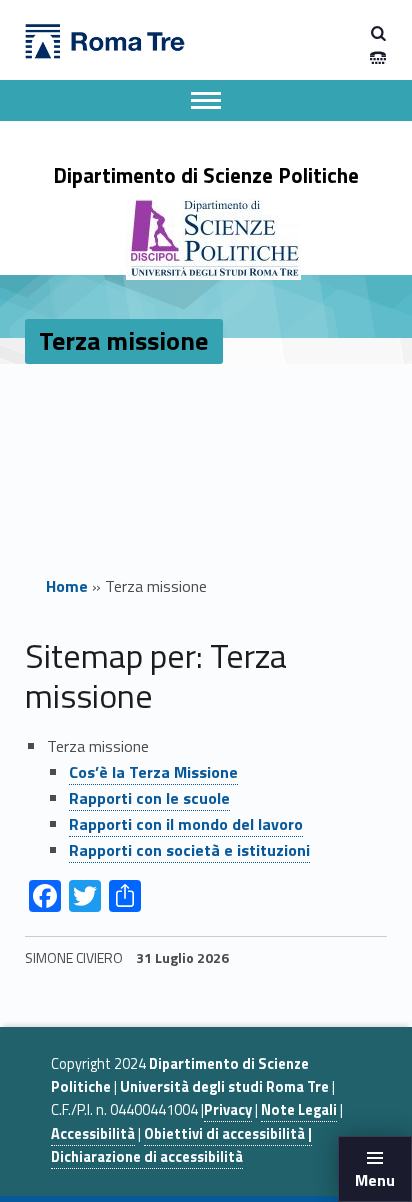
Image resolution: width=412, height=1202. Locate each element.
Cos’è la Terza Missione (153, 772)
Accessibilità (93, 1134)
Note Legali (299, 1110)
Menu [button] (375, 1180)
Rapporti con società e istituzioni (189, 850)
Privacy (228, 1110)
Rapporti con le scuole (149, 798)
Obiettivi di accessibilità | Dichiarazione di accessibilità (181, 1145)
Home (67, 586)
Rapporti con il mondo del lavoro (186, 824)
